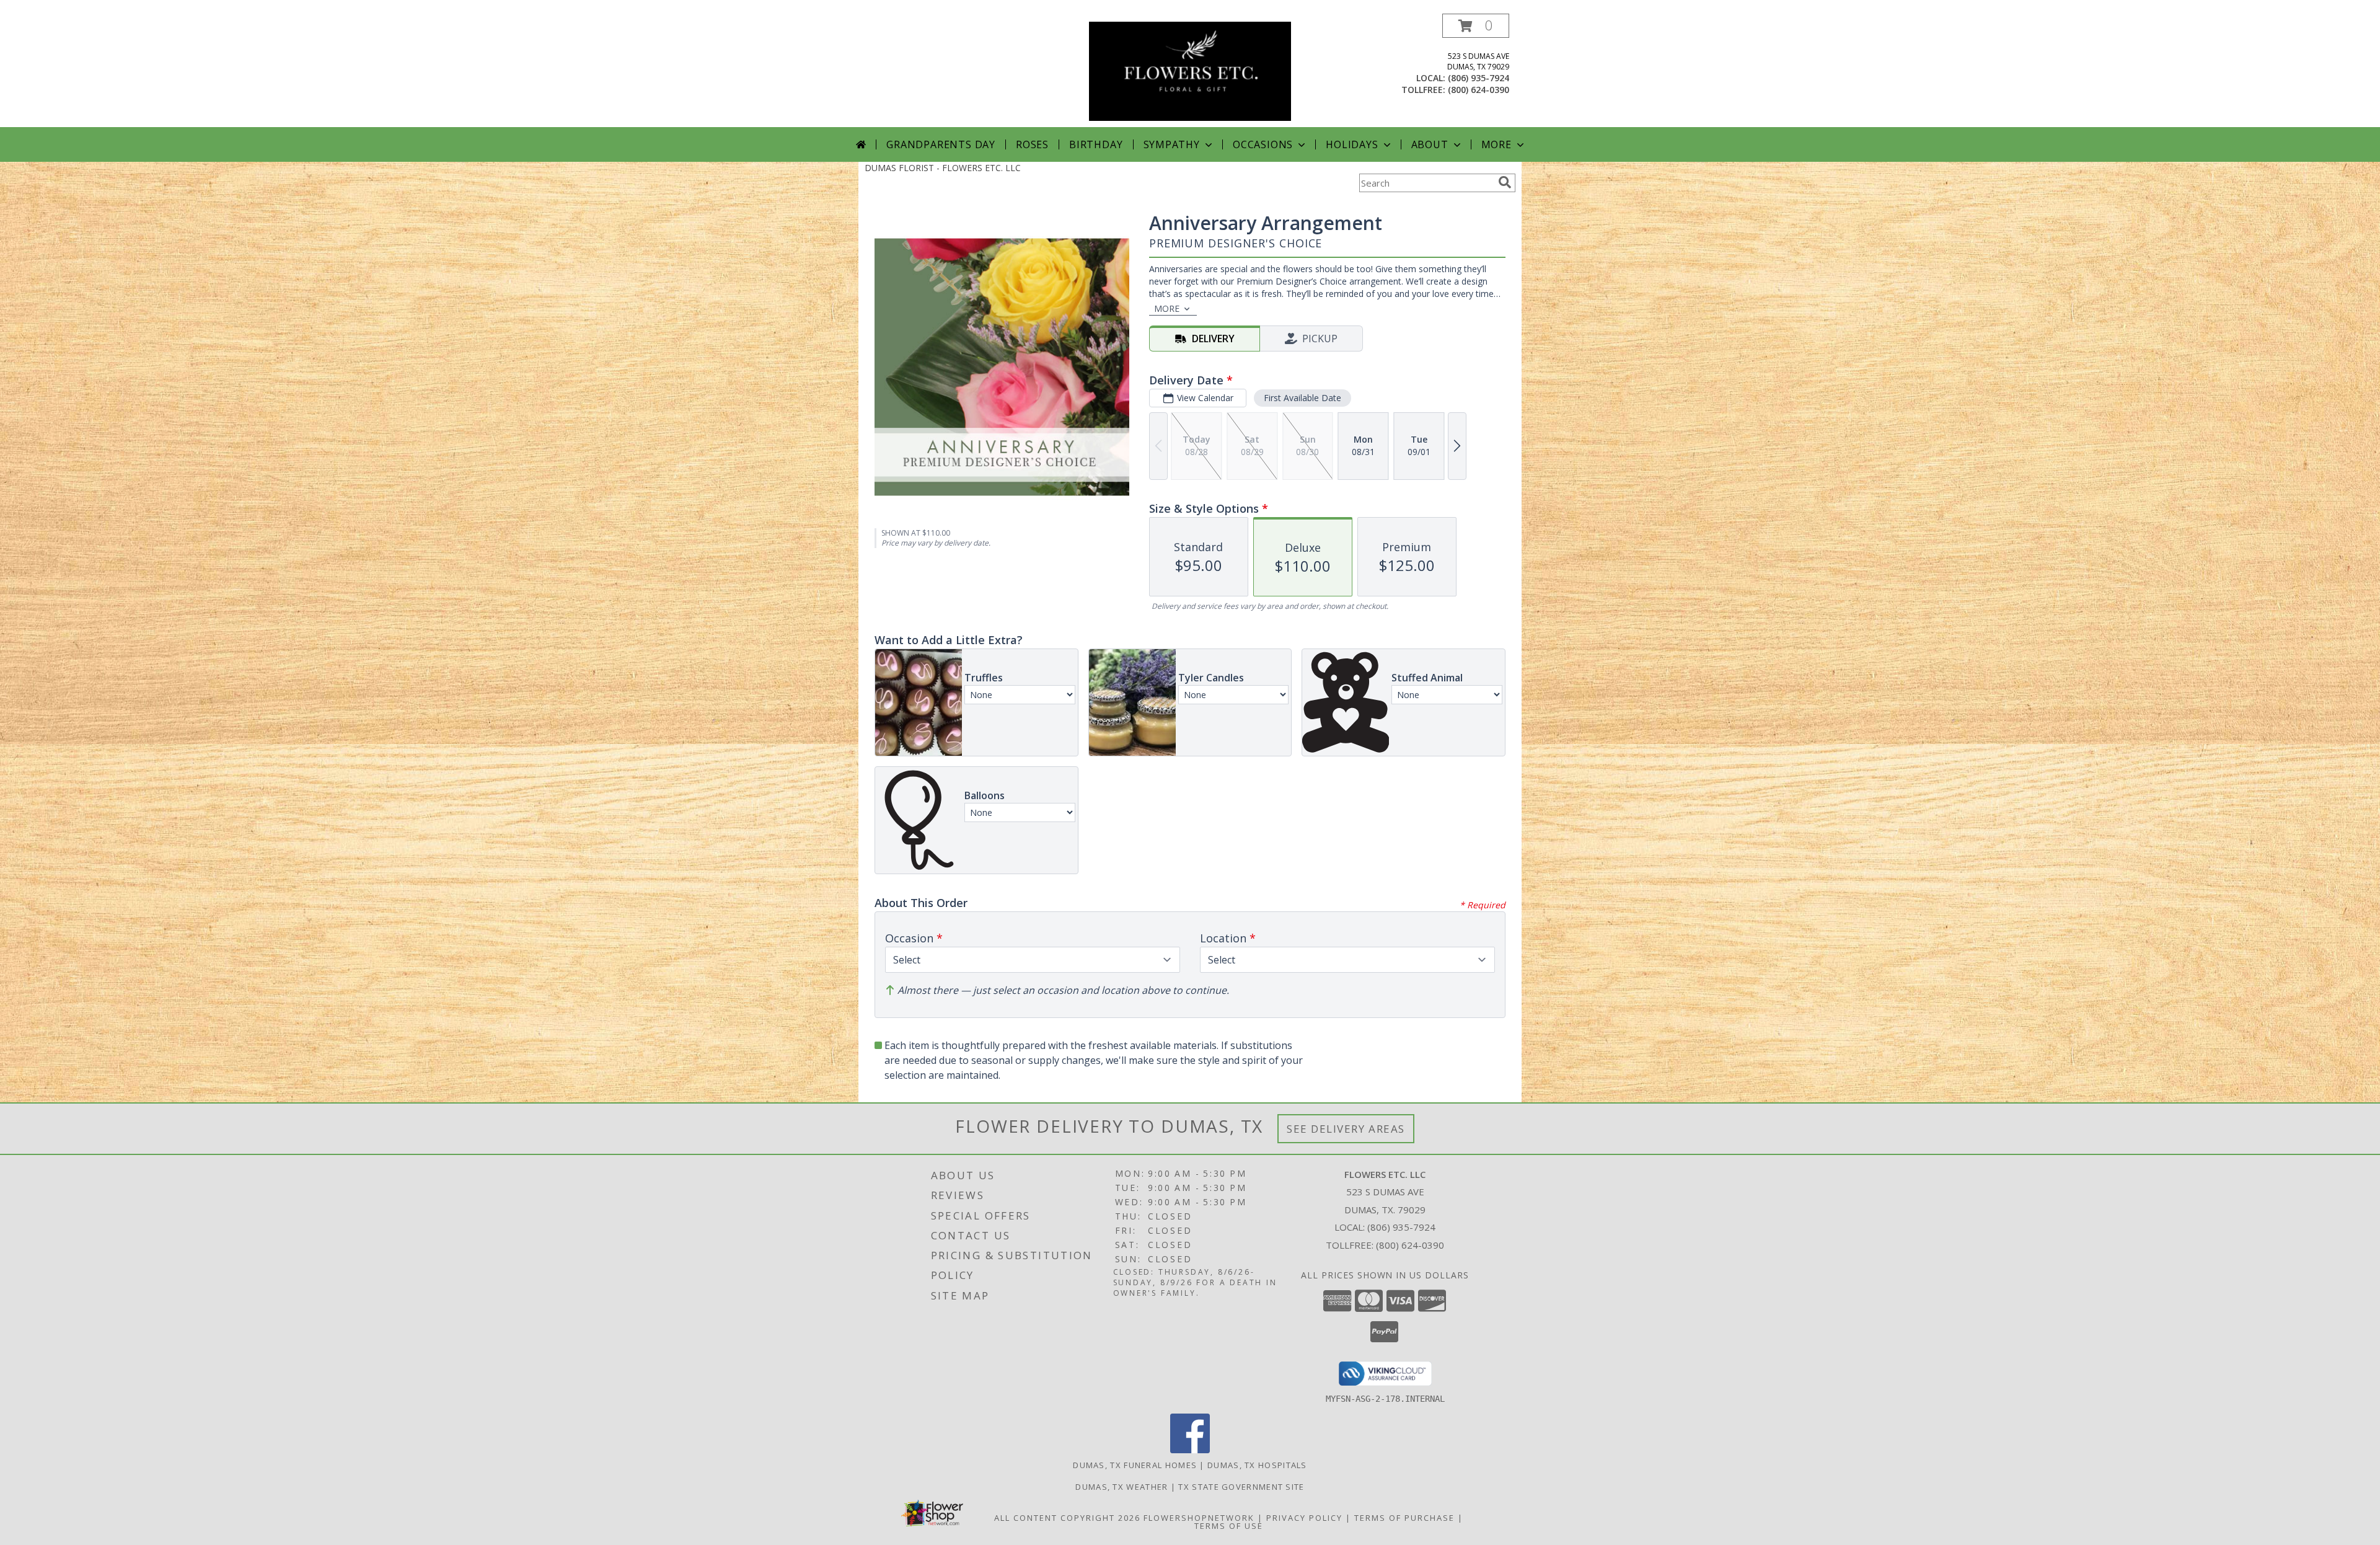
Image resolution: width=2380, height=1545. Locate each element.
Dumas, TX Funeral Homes (1135, 1465)
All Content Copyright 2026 (1067, 1518)
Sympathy (1172, 144)
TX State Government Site (1241, 1487)
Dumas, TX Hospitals (1257, 1465)
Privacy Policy (1304, 1518)
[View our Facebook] (1190, 1450)
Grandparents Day (941, 144)
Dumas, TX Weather (1122, 1487)
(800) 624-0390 (1479, 90)
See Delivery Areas (1346, 1129)
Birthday (1096, 144)
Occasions (1263, 144)
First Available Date (1302, 398)
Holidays (1352, 144)
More (1496, 144)
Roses (1032, 144)
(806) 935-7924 (1479, 78)
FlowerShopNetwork (1199, 1518)
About (1430, 144)
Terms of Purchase (1404, 1518)
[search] (1505, 182)
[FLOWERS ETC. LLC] (1190, 70)
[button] (1476, 26)
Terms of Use (1229, 1526)
